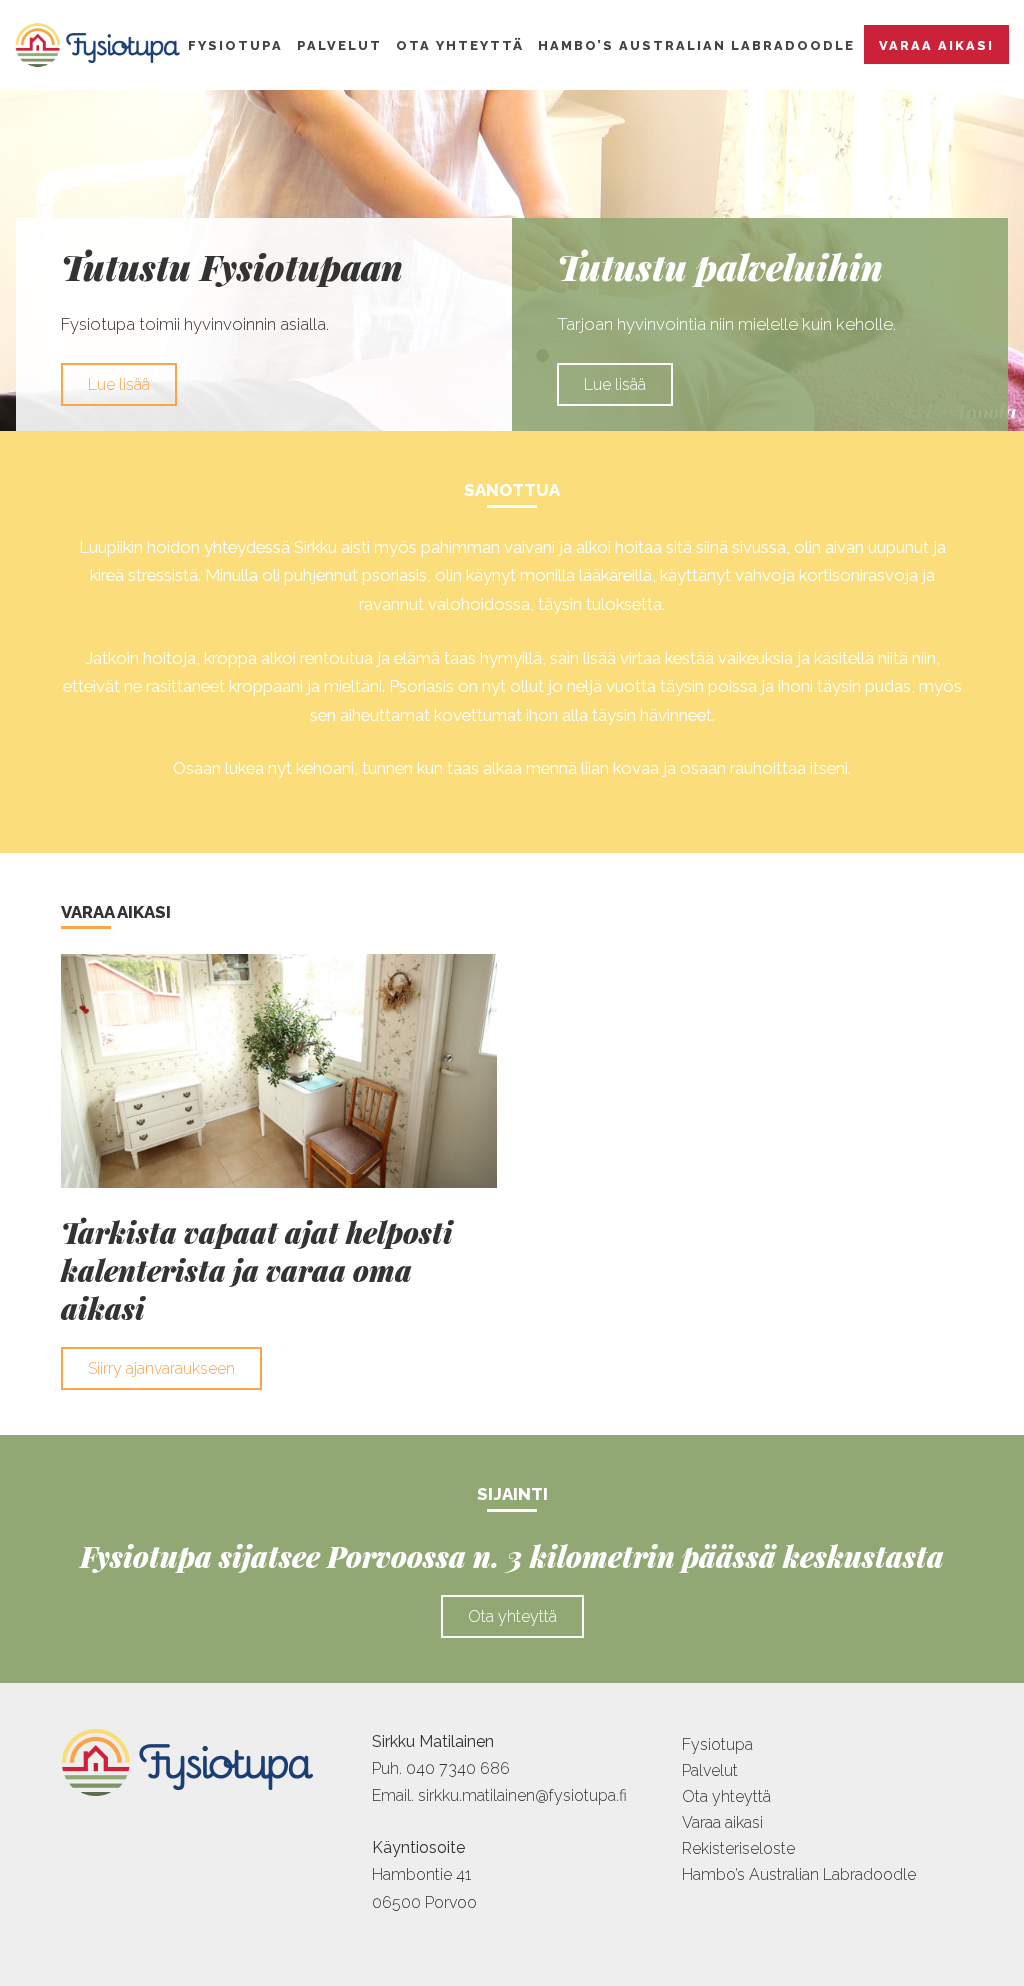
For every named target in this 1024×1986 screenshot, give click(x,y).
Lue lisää (119, 384)
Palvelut (339, 45)
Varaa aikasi (936, 45)
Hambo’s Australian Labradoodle (696, 45)
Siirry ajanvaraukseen (161, 1368)
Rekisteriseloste (738, 1848)
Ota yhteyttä (460, 45)
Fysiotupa (235, 45)
